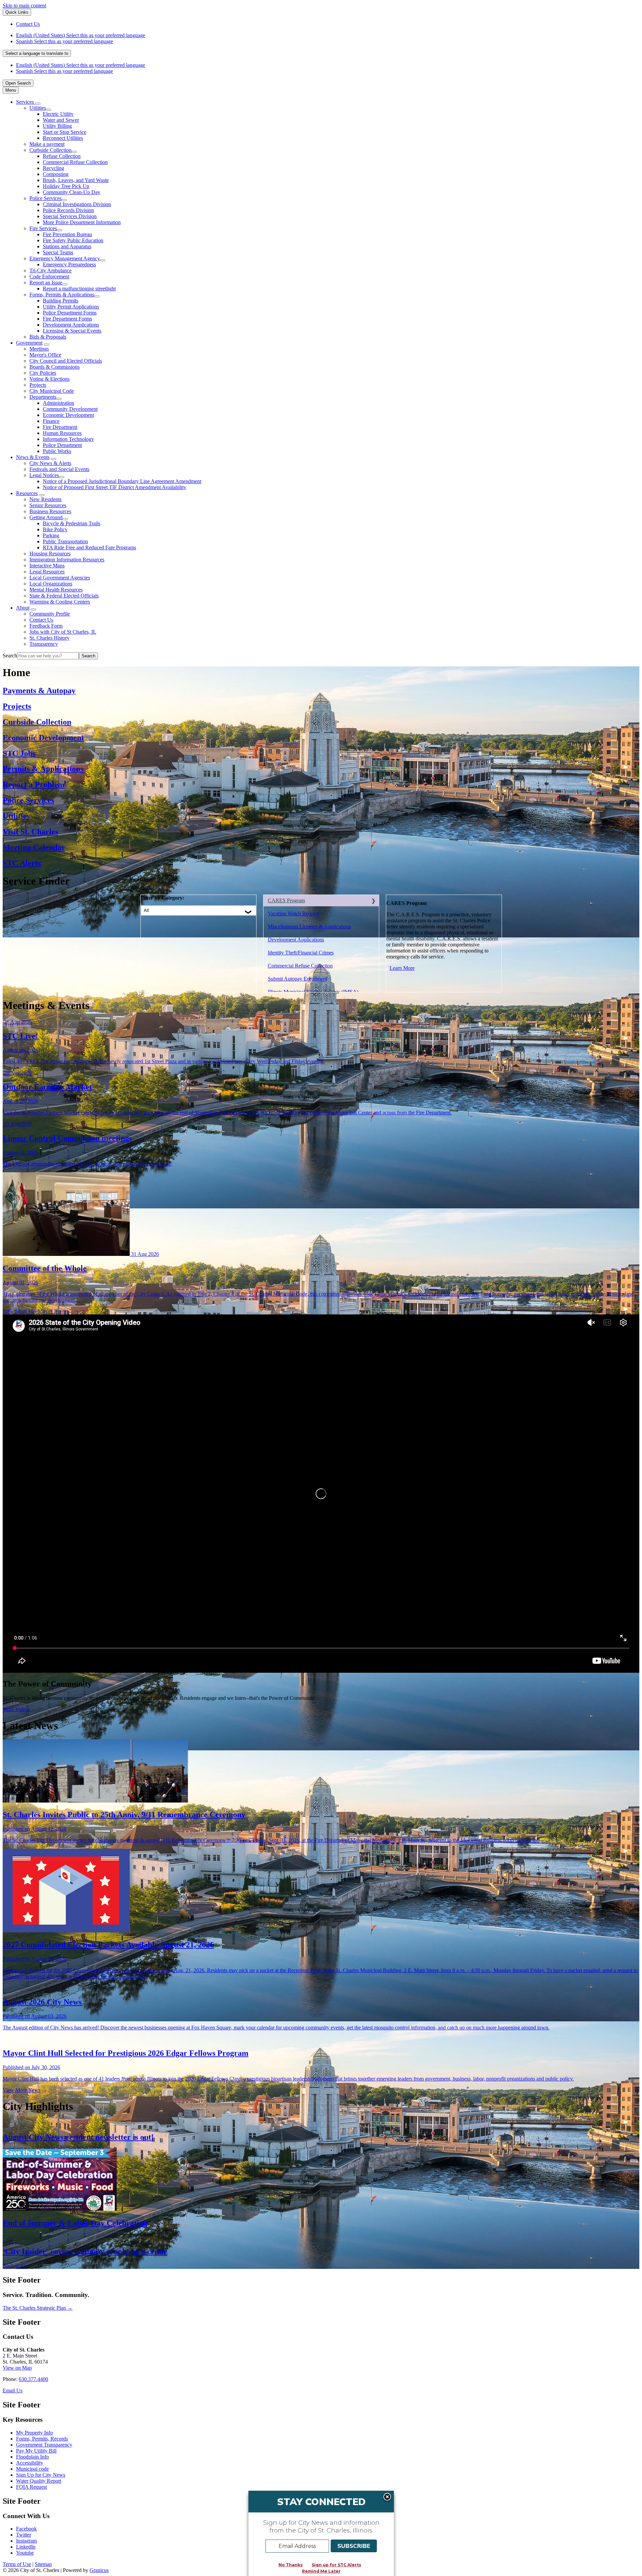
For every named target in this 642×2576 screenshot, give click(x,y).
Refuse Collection (62, 156)
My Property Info (34, 2433)
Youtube (25, 2553)
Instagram (26, 2541)
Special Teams (58, 252)
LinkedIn (26, 2547)
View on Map (17, 2368)
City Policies (43, 373)
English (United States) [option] (81, 65)
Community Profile (50, 614)
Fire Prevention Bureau (67, 234)
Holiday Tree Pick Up (66, 186)
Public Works (57, 451)
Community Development (70, 409)
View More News (22, 2090)
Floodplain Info (32, 2457)
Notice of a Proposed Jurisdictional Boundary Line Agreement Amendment (122, 481)
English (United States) (81, 35)
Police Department (62, 445)
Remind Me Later (321, 2571)
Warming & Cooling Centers (60, 602)
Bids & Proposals (48, 337)
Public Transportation (65, 541)
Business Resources (50, 511)
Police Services (45, 198)
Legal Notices (44, 475)
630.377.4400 (33, 2379)
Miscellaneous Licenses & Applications (309, 927)
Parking (51, 535)
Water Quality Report (39, 2481)
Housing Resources (50, 554)
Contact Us (41, 620)
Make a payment (47, 144)
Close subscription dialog (387, 2497)
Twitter (24, 2535)
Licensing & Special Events (72, 331)
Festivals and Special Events (59, 469)
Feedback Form (46, 626)
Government (29, 343)
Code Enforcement (49, 277)
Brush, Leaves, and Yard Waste (76, 180)
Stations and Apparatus (67, 246)
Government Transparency (44, 2445)
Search (10, 656)
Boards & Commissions (55, 367)
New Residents (45, 499)
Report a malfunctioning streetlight (79, 289)
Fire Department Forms (67, 319)
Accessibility (30, 2463)
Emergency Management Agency (65, 258)
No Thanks (291, 2565)
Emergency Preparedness (69, 264)
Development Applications (71, 325)
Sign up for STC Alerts (336, 2565)
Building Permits (61, 301)
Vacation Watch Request (294, 913)
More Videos (16, 1709)
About (23, 608)
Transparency (44, 644)
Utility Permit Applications (71, 307)
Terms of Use (17, 2564)
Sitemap (43, 2564)
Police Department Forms (70, 313)
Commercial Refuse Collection (75, 162)
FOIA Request (31, 2487)
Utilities (38, 108)
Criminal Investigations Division (77, 204)
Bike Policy (55, 529)
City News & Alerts (50, 463)
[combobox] (37, 53)
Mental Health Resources (56, 590)
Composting (56, 174)
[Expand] (38, 104)
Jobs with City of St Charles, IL (63, 632)
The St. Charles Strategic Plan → (38, 2308)
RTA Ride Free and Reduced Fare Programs (89, 547)
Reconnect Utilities (63, 138)
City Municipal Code (52, 391)
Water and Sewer (61, 120)
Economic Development (68, 415)
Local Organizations (51, 584)
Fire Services (43, 228)
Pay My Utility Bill (36, 2451)
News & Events (33, 457)
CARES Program (286, 900)
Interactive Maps (47, 566)
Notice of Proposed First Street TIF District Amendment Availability (115, 487)
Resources (27, 493)
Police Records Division (68, 210)
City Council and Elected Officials (66, 361)
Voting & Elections (49, 379)
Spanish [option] (65, 71)
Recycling (53, 168)
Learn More (402, 968)
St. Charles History (49, 638)
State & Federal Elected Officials (64, 596)
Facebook (26, 2529)
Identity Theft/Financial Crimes (301, 953)
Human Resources (62, 433)
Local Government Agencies (60, 578)
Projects (38, 385)
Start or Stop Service (65, 132)
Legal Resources (47, 572)
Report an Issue (46, 283)
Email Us (13, 2390)
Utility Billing (57, 126)
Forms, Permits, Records (42, 2439)
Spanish (65, 41)
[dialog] (321, 2533)
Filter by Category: (163, 898)
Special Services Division (70, 216)
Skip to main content (24, 6)
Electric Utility (58, 114)
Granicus (99, 2570)
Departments (43, 397)
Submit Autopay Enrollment (297, 979)
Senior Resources (48, 505)
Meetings (39, 349)
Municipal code (32, 2469)
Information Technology (68, 439)
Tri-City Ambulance (50, 270)
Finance (51, 421)
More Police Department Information (82, 222)
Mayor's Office (45, 355)
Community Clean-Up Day (72, 192)
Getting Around (46, 517)
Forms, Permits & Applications (62, 295)
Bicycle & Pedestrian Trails (72, 523)
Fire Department (60, 427)
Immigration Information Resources (67, 560)
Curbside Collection (50, 150)
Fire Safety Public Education (73, 240)
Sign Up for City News (41, 2475)
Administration (59, 403)
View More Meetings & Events (36, 1311)
